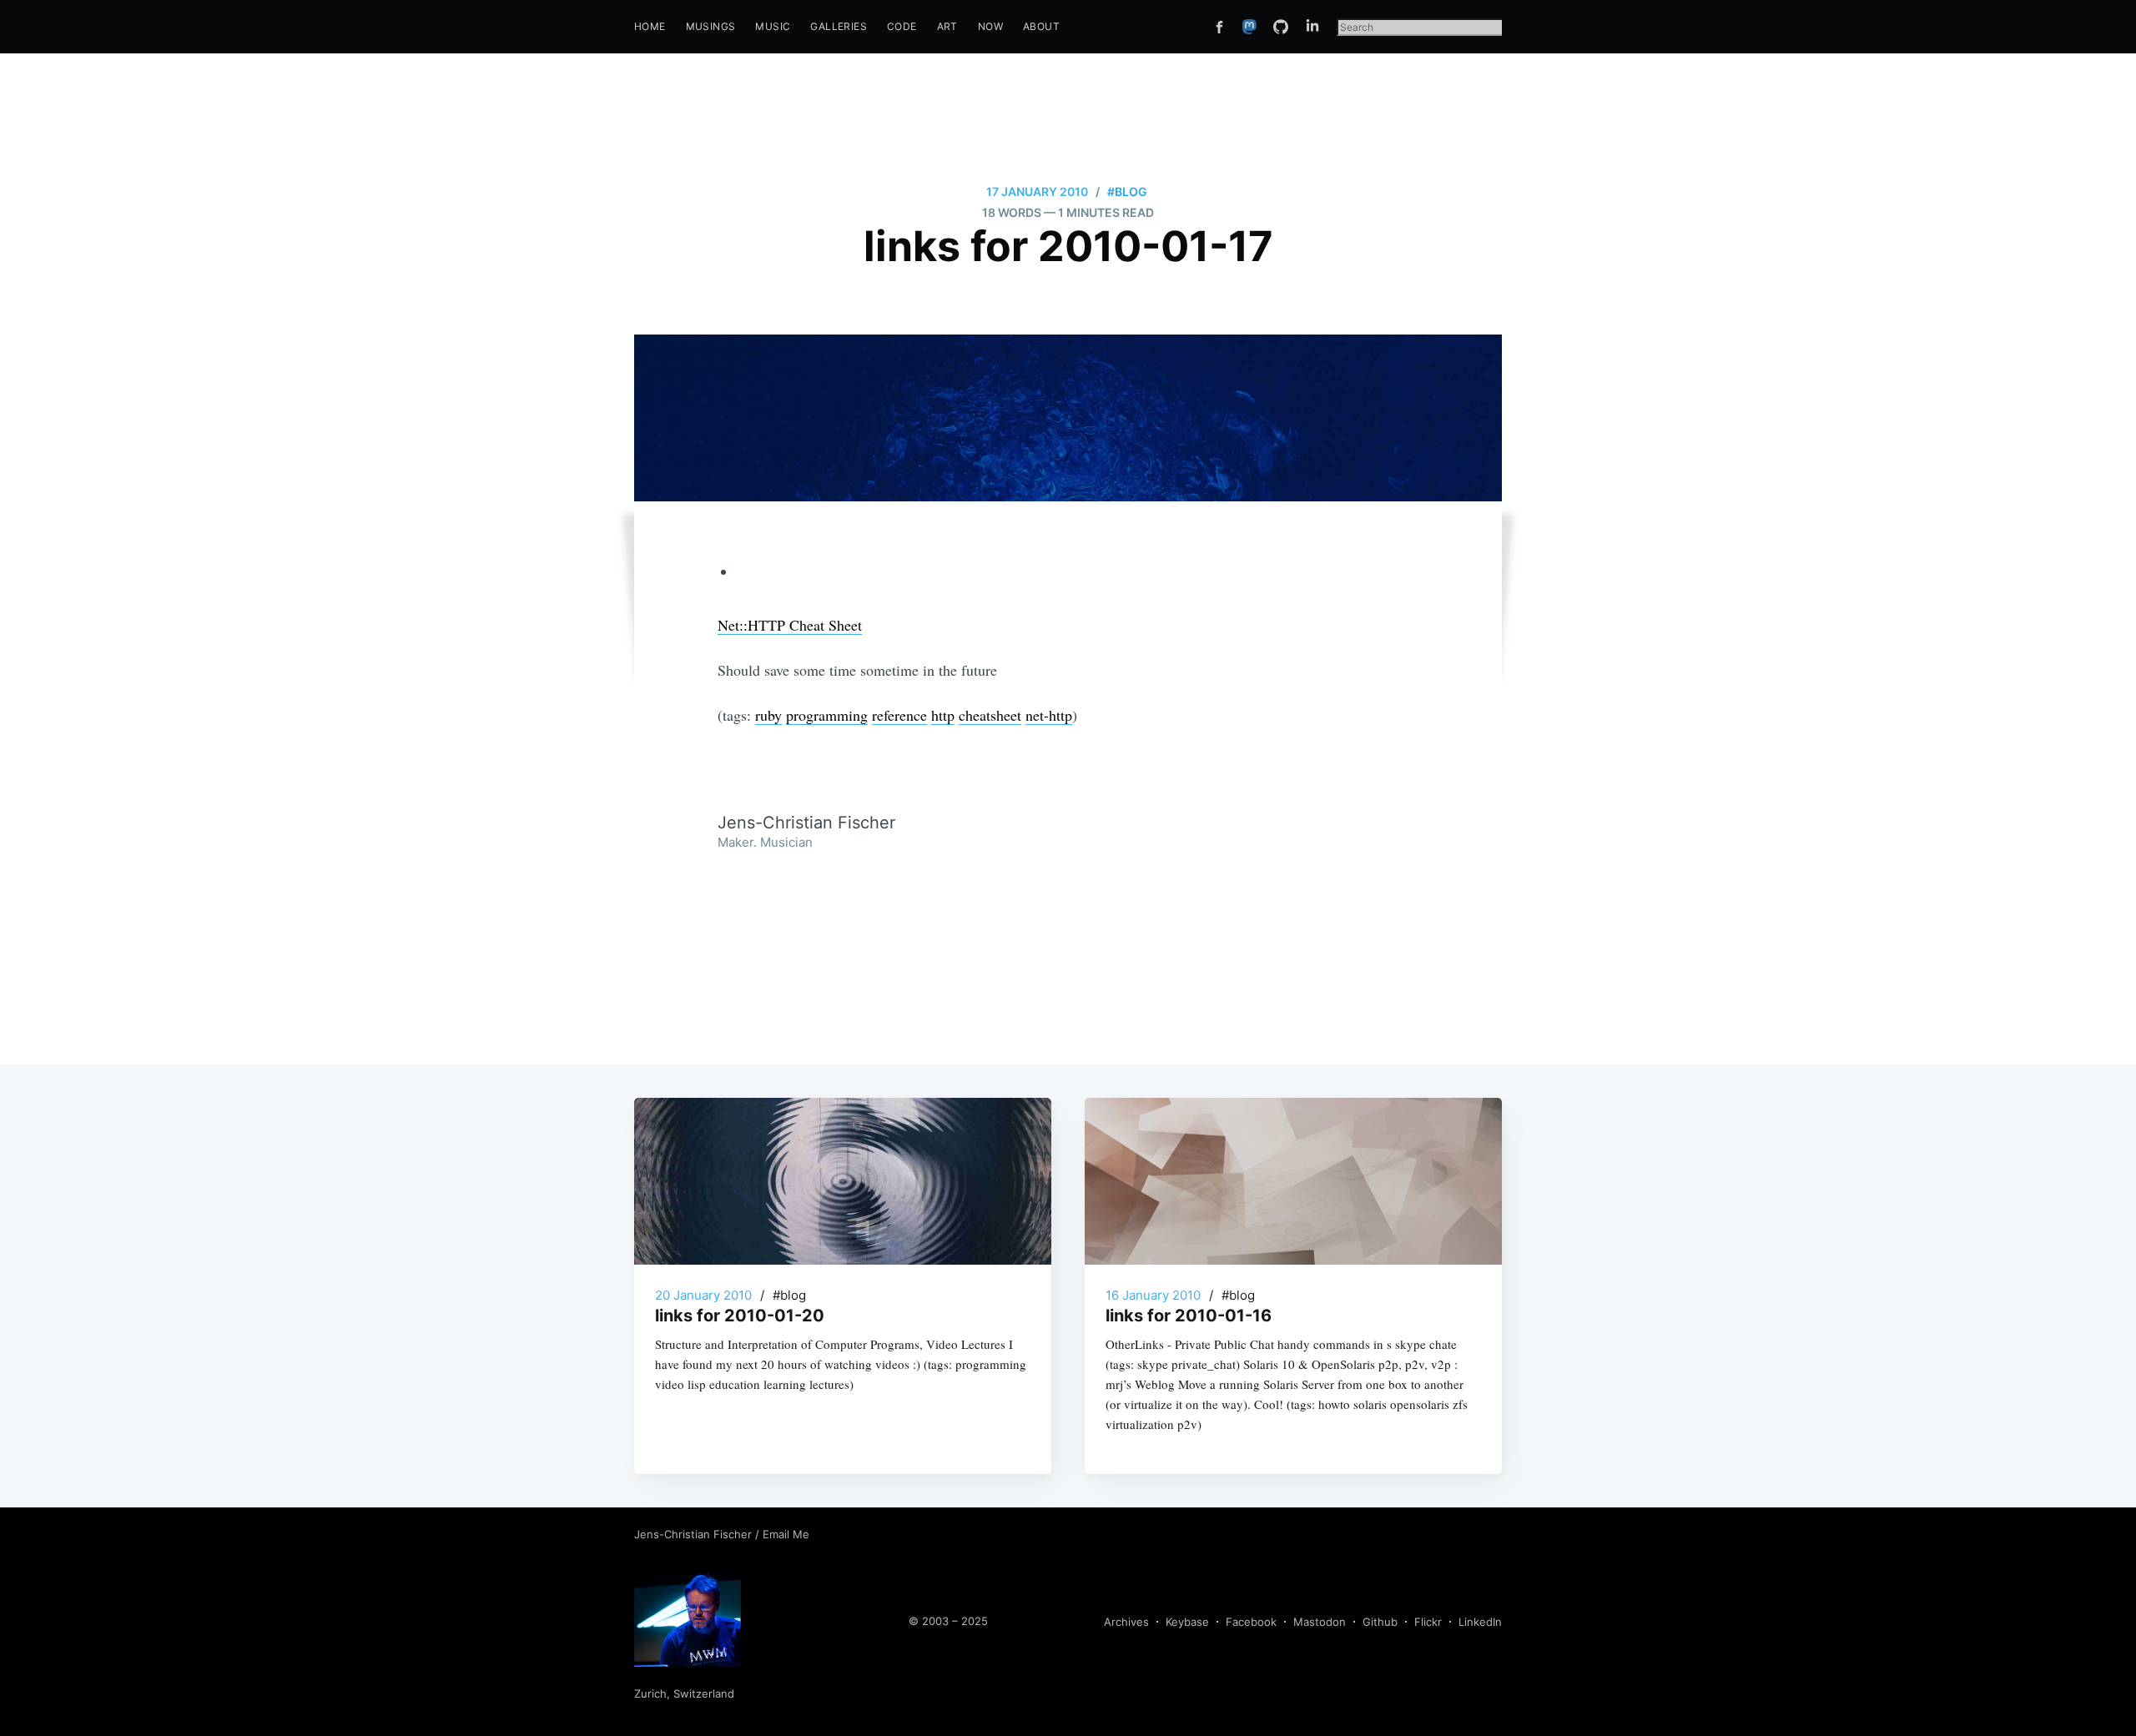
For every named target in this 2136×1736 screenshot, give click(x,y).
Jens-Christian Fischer (695, 1534)
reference (899, 715)
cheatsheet (990, 715)
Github (1380, 1622)
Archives (1126, 1622)
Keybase (1187, 1622)
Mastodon (1320, 1622)
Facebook (1251, 1622)
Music (773, 26)
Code (902, 26)
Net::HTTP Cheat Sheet (790, 625)
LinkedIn (1480, 1622)
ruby (768, 715)
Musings (711, 26)
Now (990, 26)
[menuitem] (650, 26)
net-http (1049, 715)
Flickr (1428, 1622)
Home (650, 26)
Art (947, 26)
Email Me (786, 1534)
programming (827, 715)
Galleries (839, 26)
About (1041, 26)
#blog (1127, 191)
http (943, 715)
